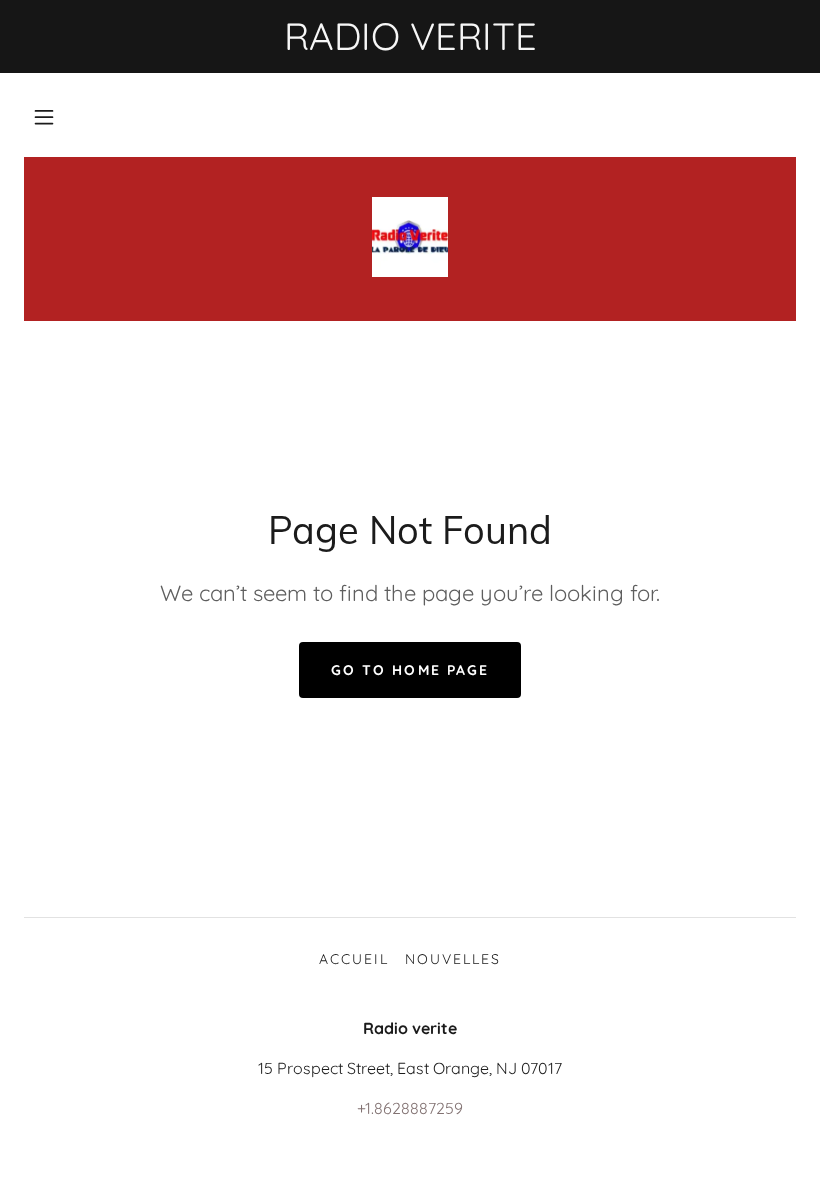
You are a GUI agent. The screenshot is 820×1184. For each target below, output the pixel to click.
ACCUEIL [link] (354, 959)
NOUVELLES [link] (453, 959)
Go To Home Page (409, 670)
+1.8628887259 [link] (410, 1108)
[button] (44, 117)
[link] (410, 237)
